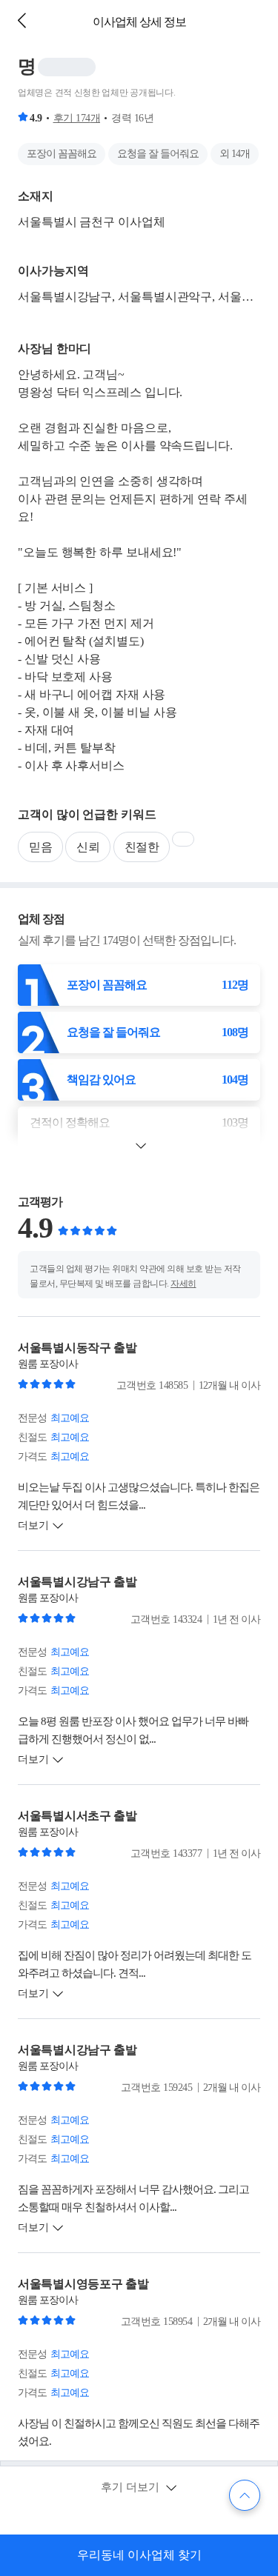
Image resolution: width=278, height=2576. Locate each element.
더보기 (33, 1525)
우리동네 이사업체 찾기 (139, 2555)
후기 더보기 (132, 2487)
